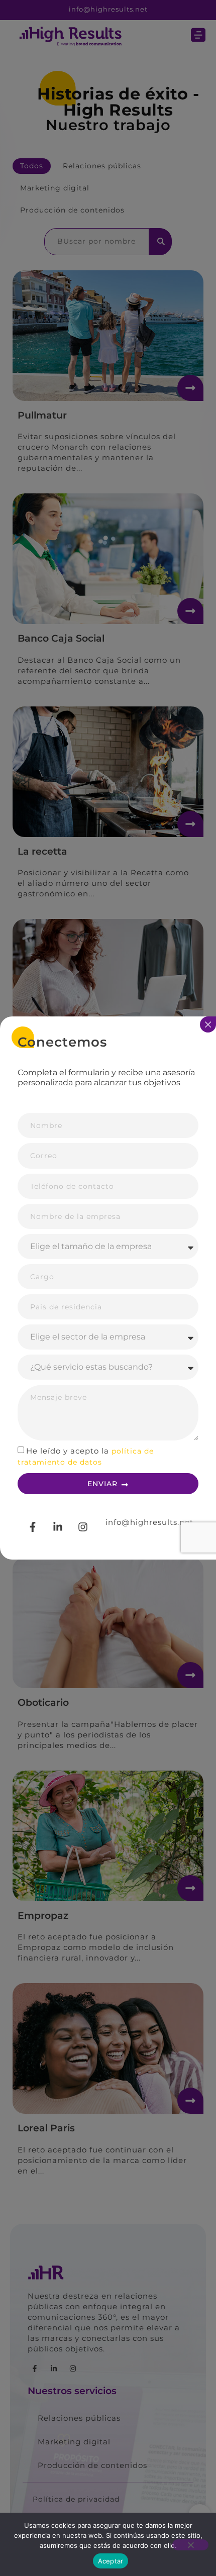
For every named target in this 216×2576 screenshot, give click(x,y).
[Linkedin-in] (58, 1527)
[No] (190, 2545)
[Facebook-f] (33, 1527)
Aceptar (111, 2561)
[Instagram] (83, 1527)
